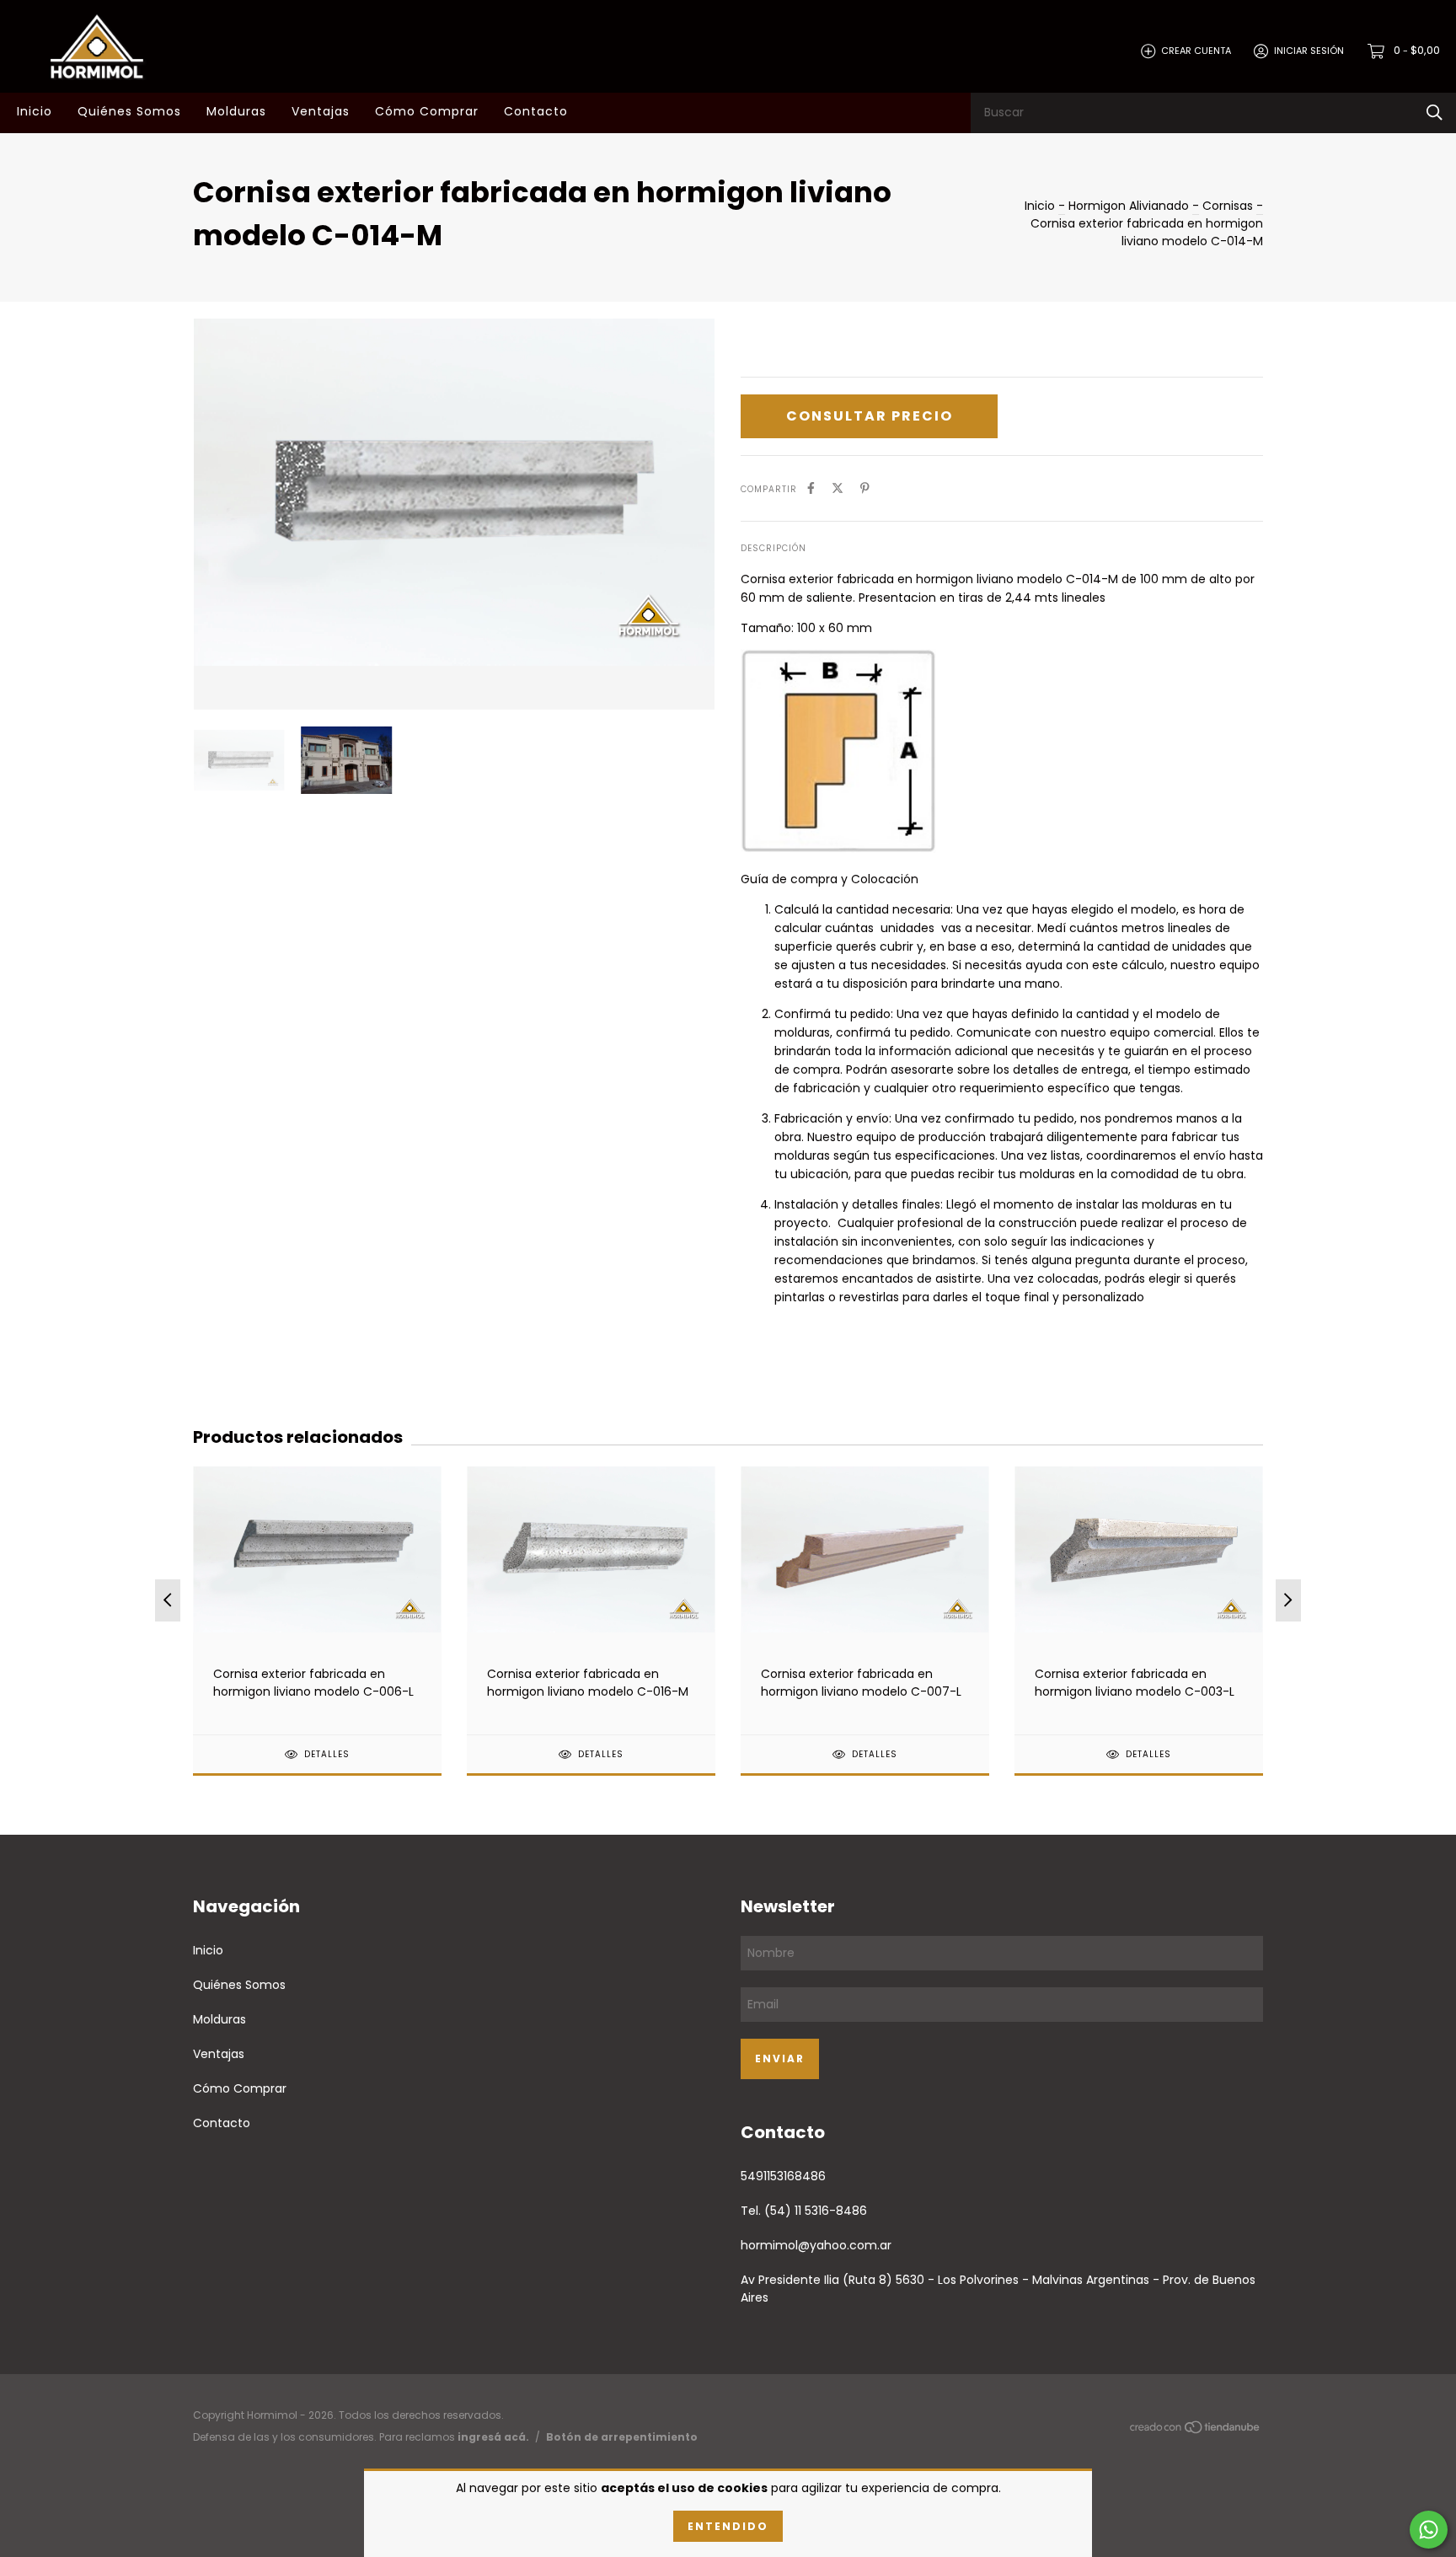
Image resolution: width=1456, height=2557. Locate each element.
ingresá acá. (493, 2437)
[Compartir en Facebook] (811, 488)
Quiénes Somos (129, 111)
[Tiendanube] (1196, 2431)
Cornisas (1228, 206)
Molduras (236, 111)
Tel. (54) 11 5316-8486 (804, 2211)
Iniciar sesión (1309, 51)
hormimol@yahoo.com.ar (816, 2245)
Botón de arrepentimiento (622, 2437)
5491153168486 (783, 2176)
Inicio (35, 111)
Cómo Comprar (427, 111)
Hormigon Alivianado (1129, 206)
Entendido (728, 2526)
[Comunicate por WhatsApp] (1429, 2530)
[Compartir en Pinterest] (865, 488)
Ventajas (321, 111)
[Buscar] (1435, 113)
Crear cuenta (1196, 51)
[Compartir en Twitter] (838, 488)
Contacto (536, 111)
